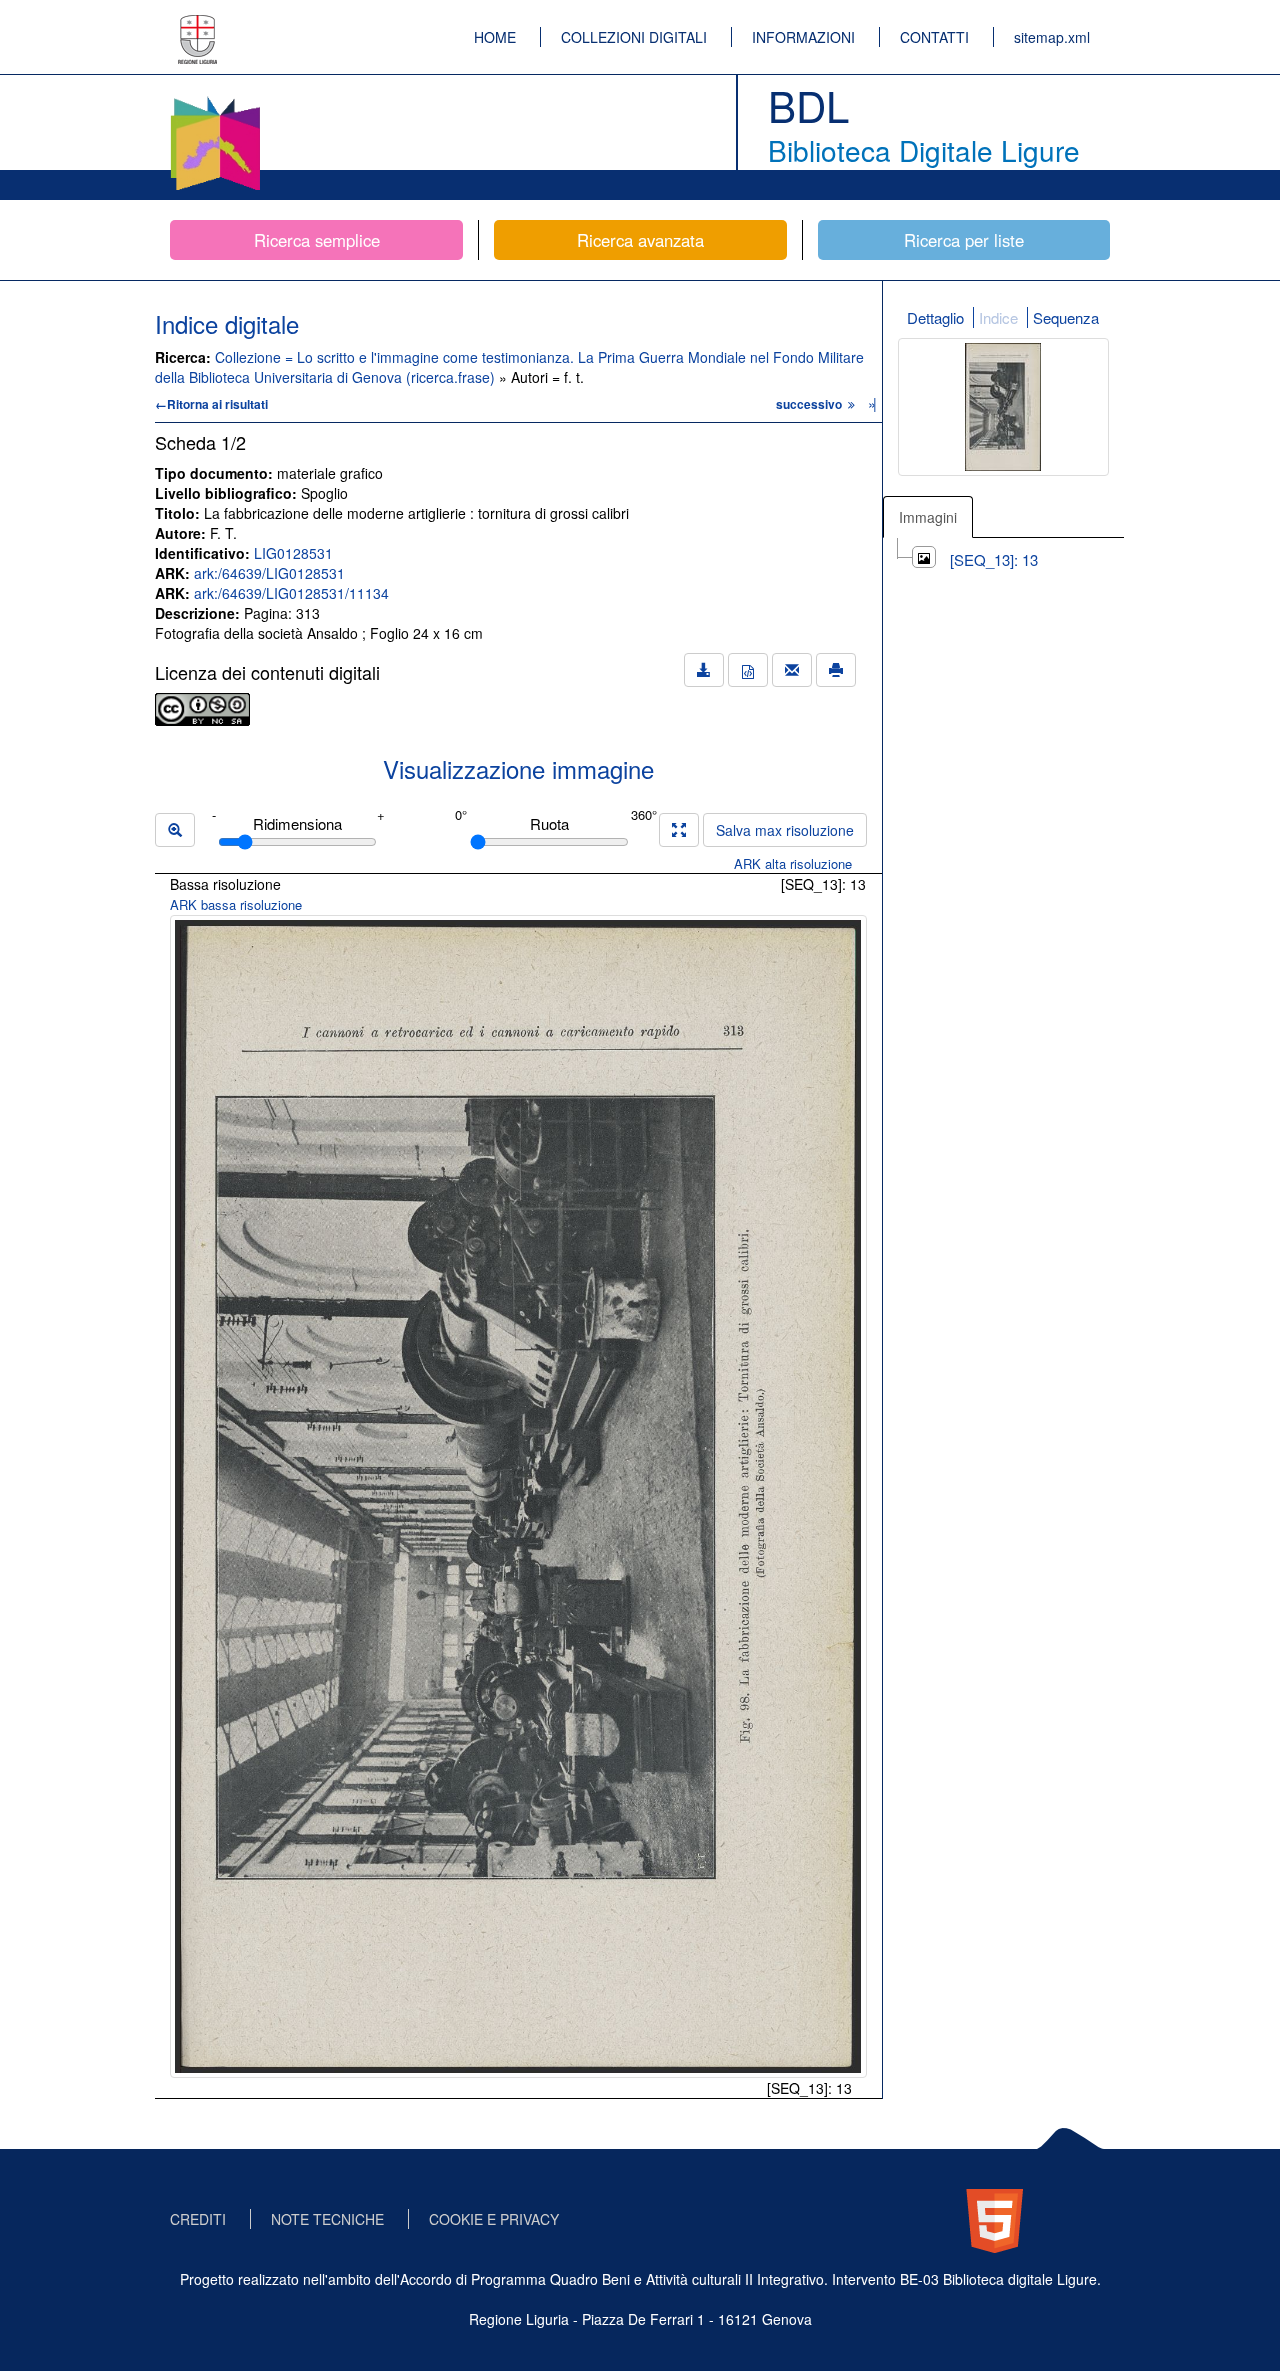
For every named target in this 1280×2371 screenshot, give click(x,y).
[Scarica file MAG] (748, 670)
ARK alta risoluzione (793, 863)
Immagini (928, 517)
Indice (998, 317)
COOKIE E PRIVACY (494, 2219)
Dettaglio (935, 317)
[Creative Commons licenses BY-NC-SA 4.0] (202, 707)
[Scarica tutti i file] (704, 670)
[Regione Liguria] (198, 25)
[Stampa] (836, 670)
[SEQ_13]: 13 (994, 559)
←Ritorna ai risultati (211, 404)
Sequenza (1066, 317)
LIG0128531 (293, 553)
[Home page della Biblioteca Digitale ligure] (215, 100)
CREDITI (198, 2219)
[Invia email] (792, 670)
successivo (810, 404)
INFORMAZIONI (803, 37)
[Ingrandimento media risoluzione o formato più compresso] (679, 830)
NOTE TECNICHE (327, 2219)
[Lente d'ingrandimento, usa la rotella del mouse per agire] (175, 830)
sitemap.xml (1052, 37)
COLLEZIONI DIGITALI (634, 37)
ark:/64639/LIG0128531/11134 (291, 593)
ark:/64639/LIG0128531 (269, 573)
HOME (495, 37)
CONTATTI (934, 37)
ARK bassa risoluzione (236, 904)
